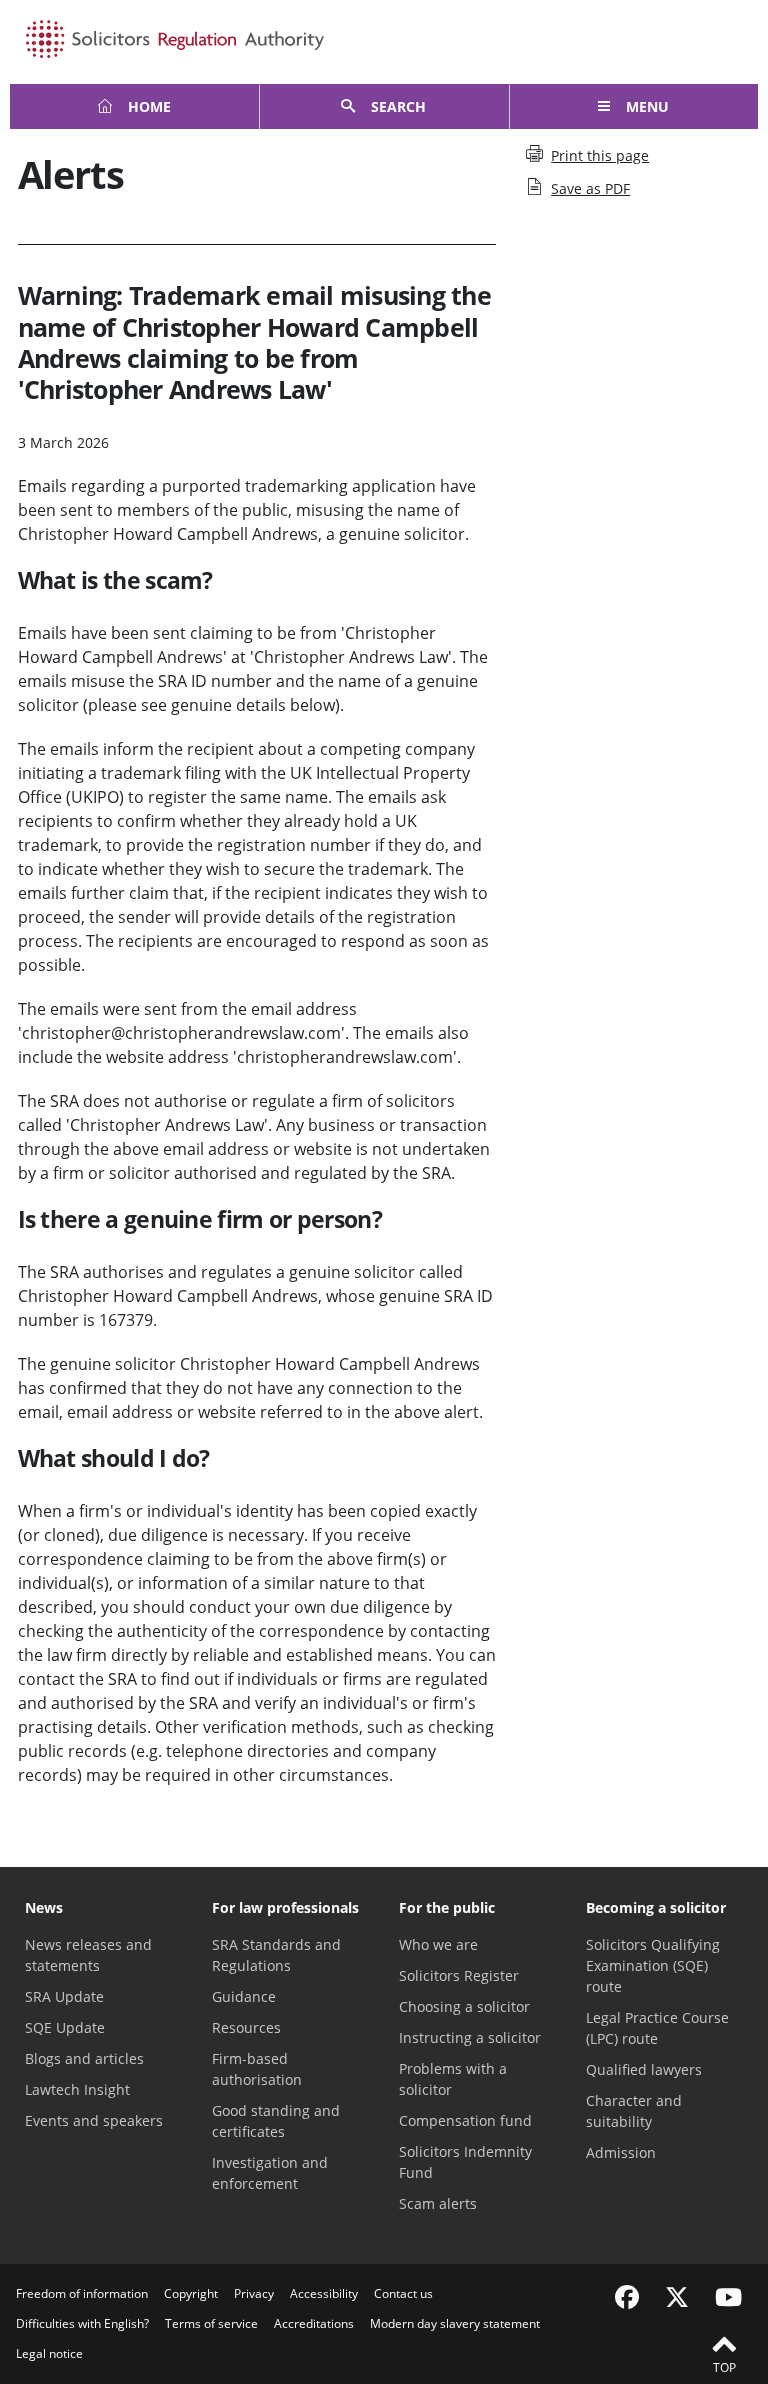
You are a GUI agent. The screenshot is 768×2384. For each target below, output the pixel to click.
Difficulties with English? (82, 2323)
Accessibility (324, 2293)
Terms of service (211, 2323)
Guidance (244, 1996)
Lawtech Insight (77, 2089)
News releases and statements (88, 1955)
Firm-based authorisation (257, 2069)
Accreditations (314, 2323)
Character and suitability (634, 2111)
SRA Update (64, 1996)
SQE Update (65, 2027)
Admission (621, 2152)
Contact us (403, 2293)
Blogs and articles (84, 2058)
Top (724, 2367)
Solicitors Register (459, 1975)
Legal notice (49, 2353)
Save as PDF (590, 188)
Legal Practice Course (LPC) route (657, 2028)
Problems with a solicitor (453, 2079)
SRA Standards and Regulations (276, 1955)
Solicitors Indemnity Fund (465, 2162)
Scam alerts (438, 2203)
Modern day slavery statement (455, 2323)
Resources (246, 2027)
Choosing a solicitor (464, 2006)
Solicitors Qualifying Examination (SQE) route (653, 1965)
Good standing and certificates (276, 2121)
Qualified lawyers (644, 2069)
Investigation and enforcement (270, 2173)
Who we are (438, 1944)
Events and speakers (94, 2120)
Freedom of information (82, 2293)
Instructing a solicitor (470, 2037)
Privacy (254, 2293)
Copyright (191, 2293)
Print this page (600, 155)
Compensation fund (465, 2120)
